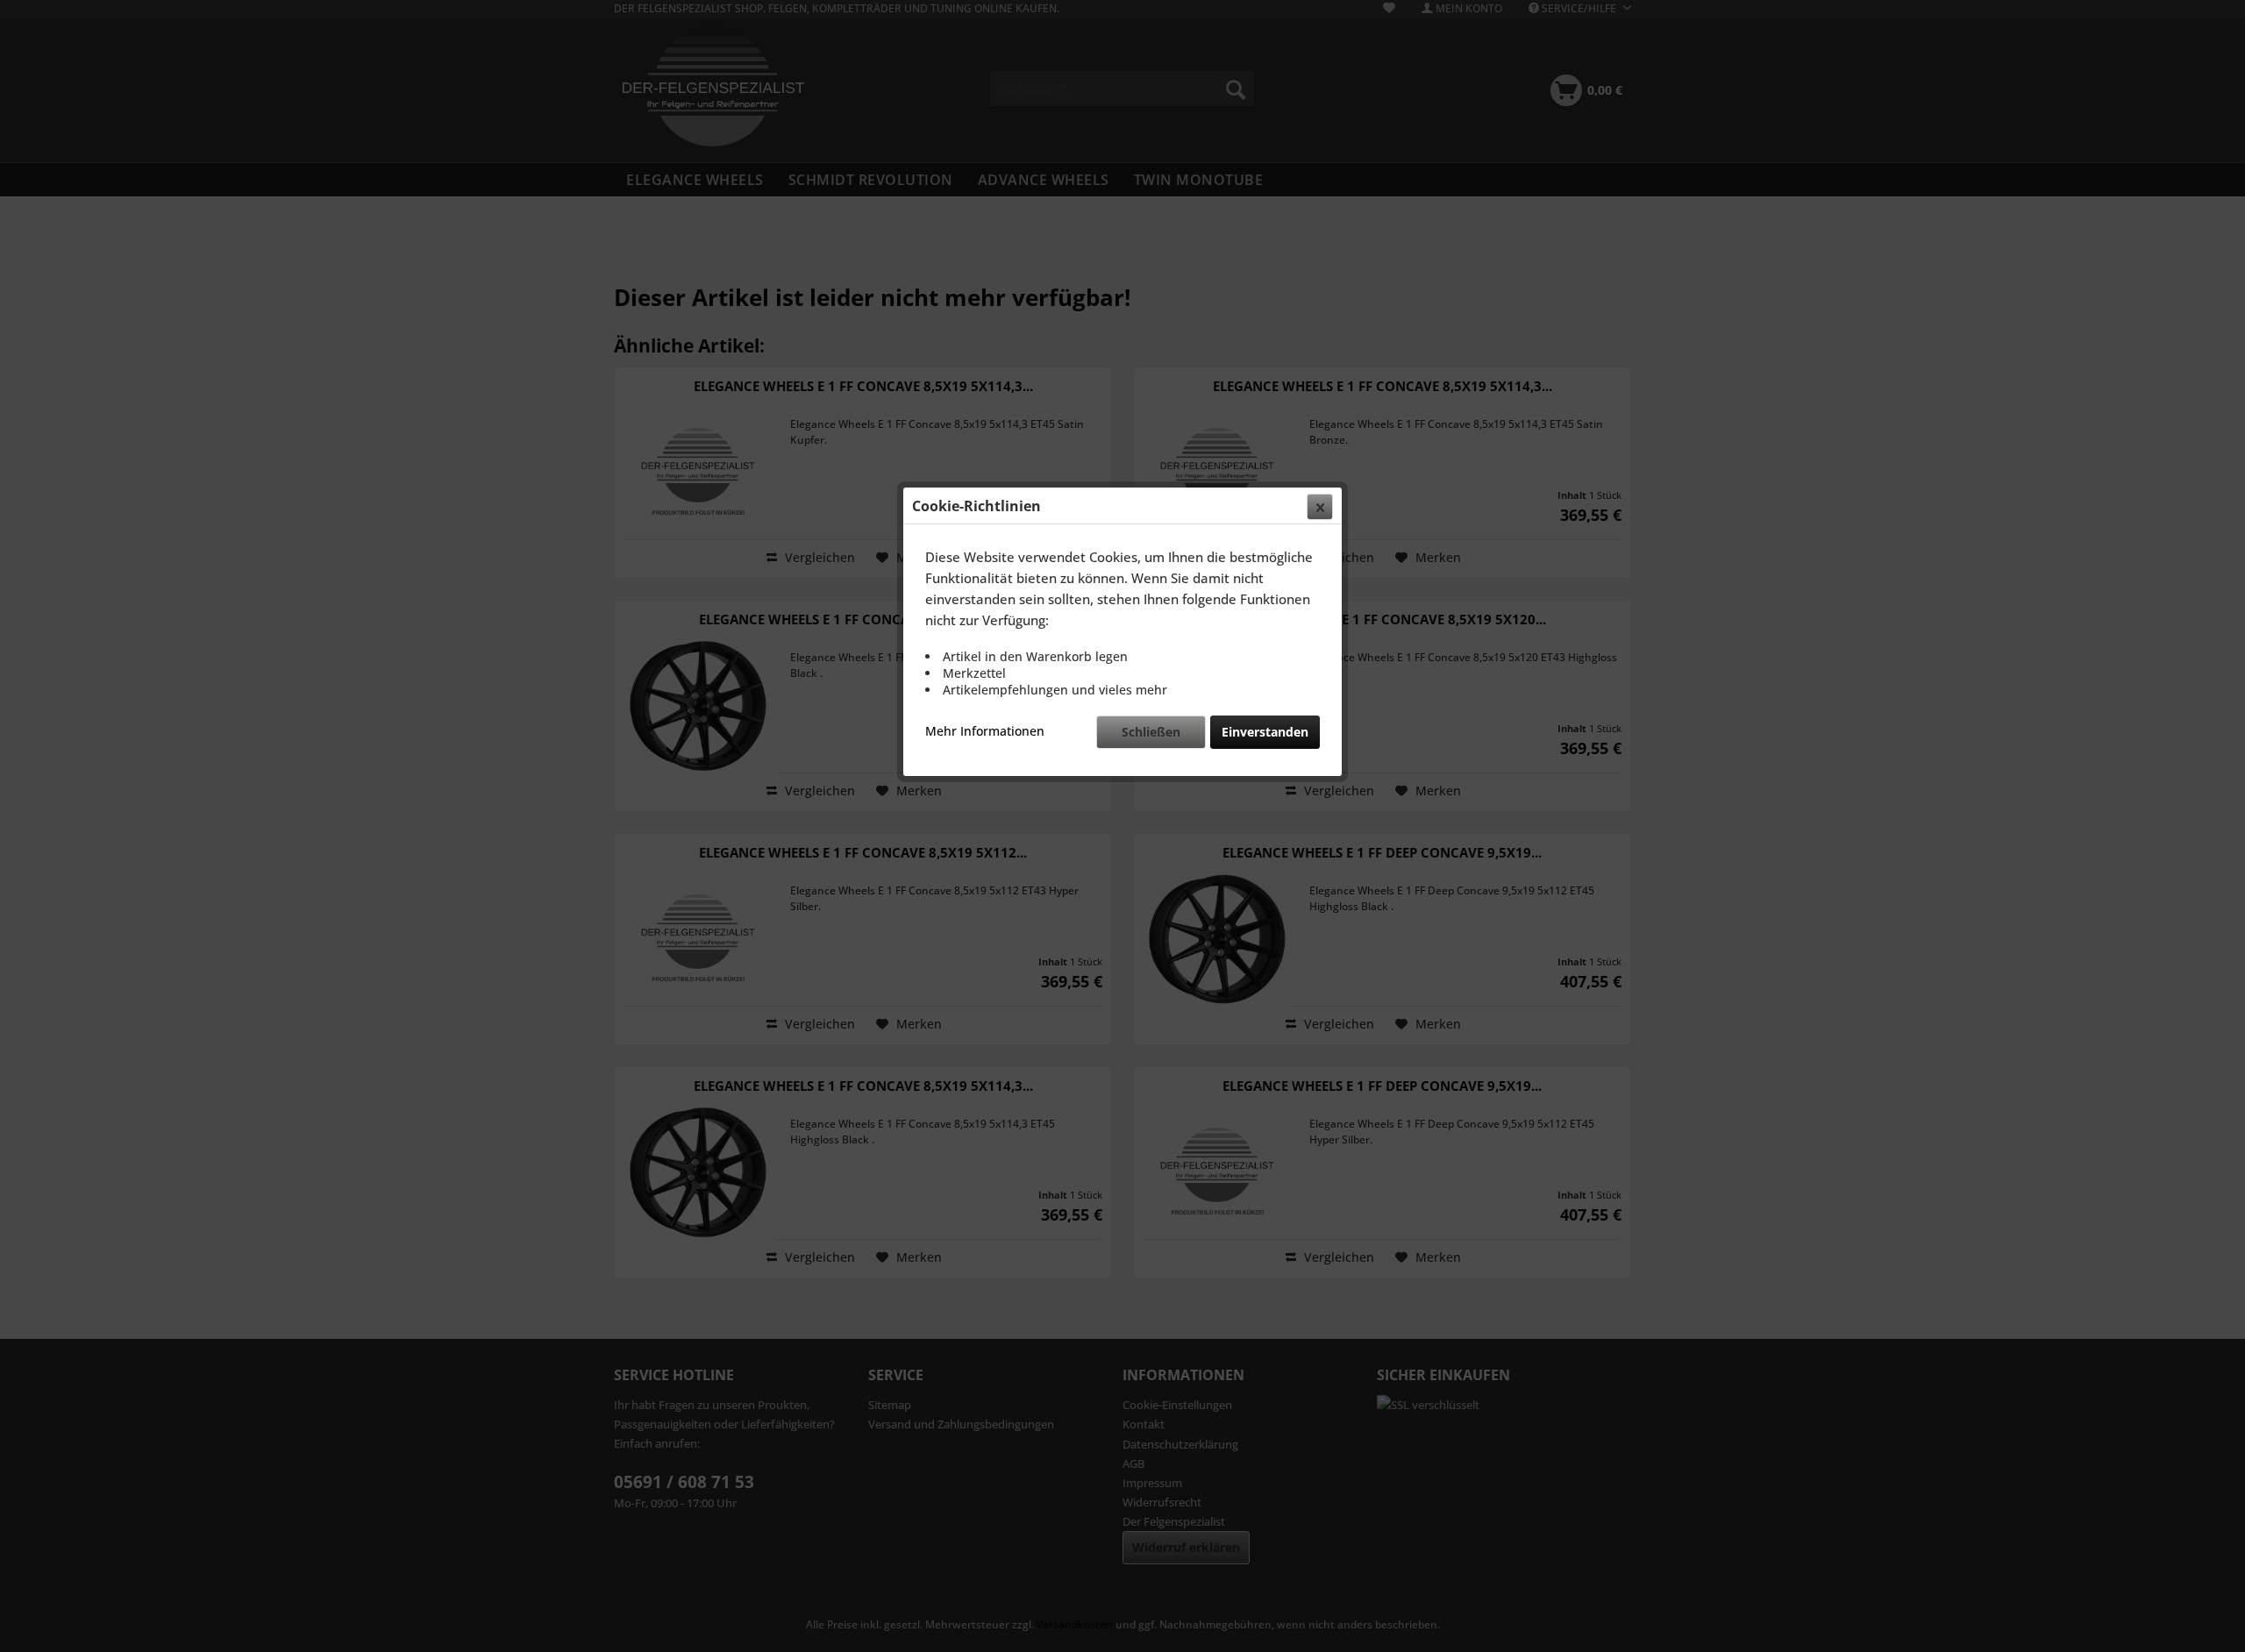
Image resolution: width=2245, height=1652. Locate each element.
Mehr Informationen (985, 731)
